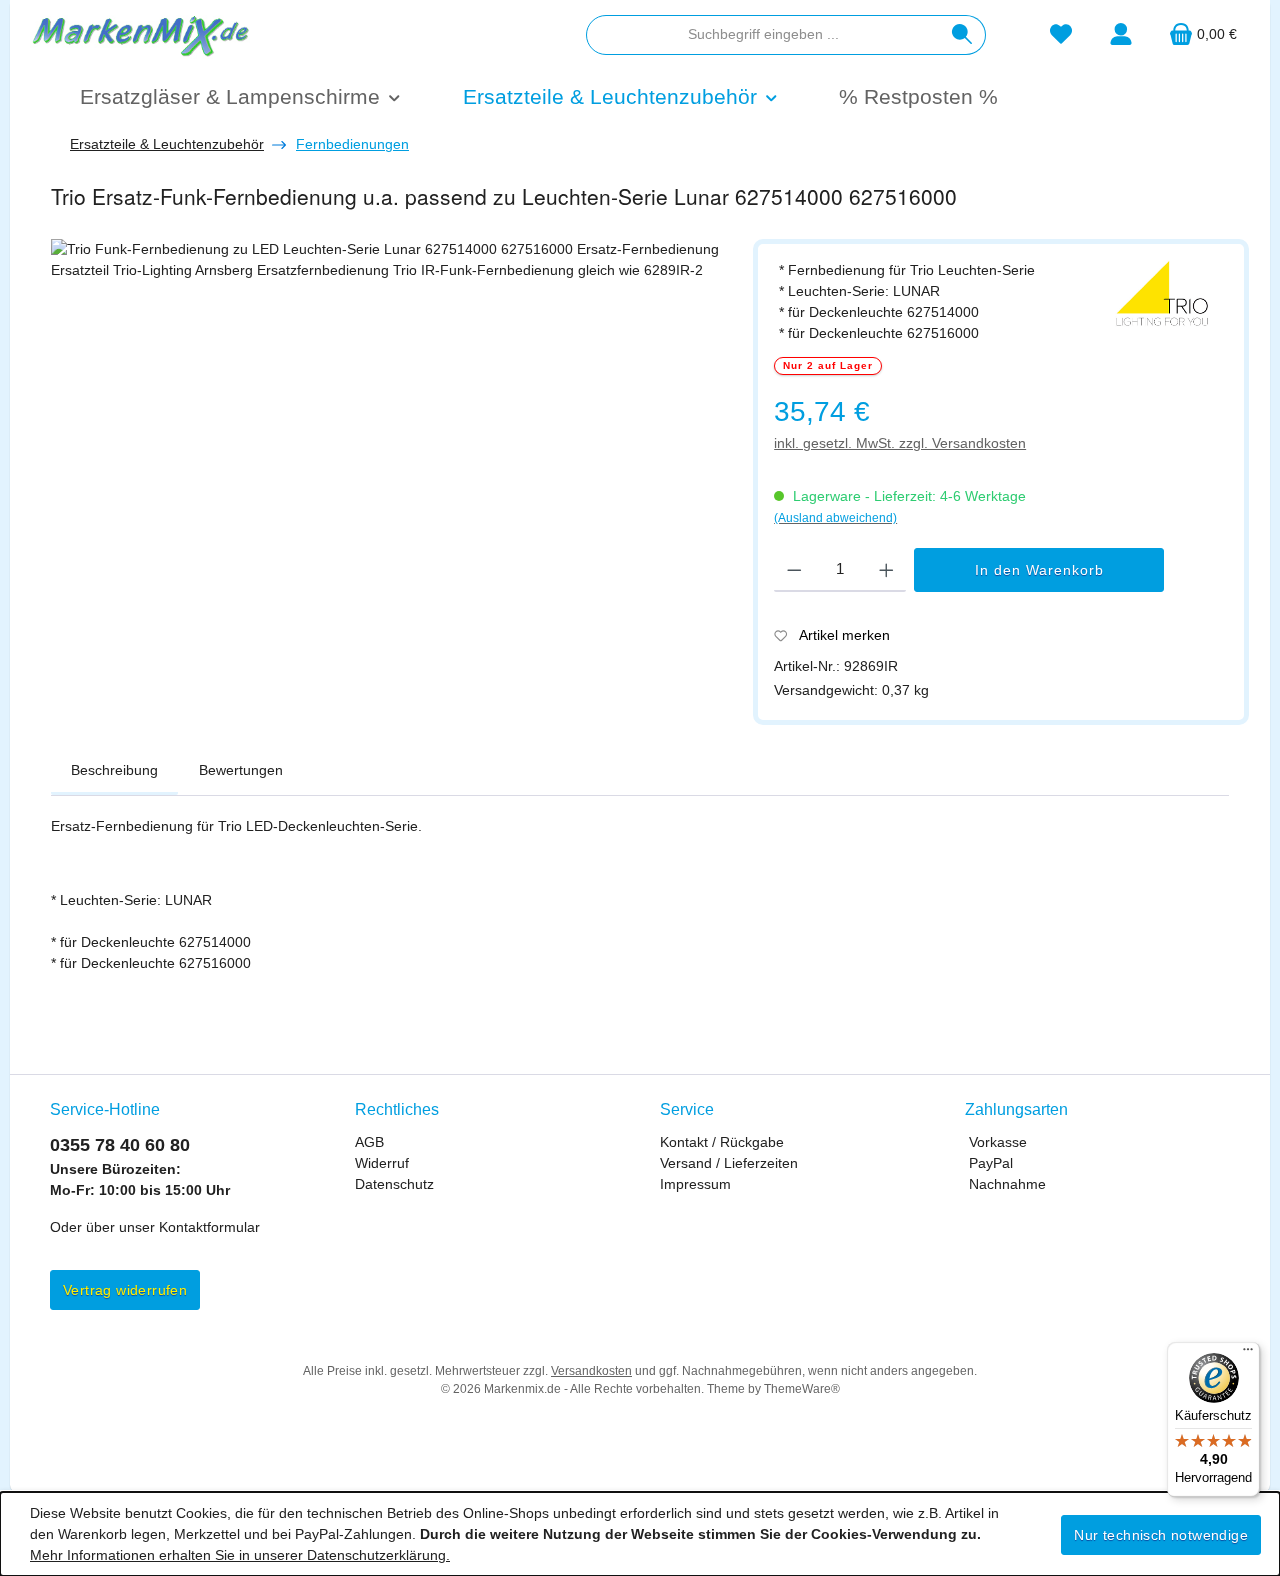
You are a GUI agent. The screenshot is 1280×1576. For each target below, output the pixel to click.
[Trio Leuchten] (1163, 295)
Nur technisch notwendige (1161, 1535)
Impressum (695, 1184)
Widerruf (382, 1163)
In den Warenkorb (1039, 570)
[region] (392, 476)
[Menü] (1248, 1354)
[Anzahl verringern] (794, 570)
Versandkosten (591, 1371)
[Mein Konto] (1121, 34)
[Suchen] (962, 35)
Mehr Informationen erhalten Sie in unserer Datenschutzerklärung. (240, 1555)
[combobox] (763, 35)
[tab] (114, 771)
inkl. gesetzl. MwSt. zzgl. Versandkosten (900, 443)
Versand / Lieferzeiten (729, 1163)
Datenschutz (394, 1184)
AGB (369, 1142)
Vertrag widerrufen (125, 1290)
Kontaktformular (209, 1227)
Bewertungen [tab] (241, 770)
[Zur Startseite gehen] (140, 34)
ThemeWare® (802, 1389)
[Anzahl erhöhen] (886, 570)
